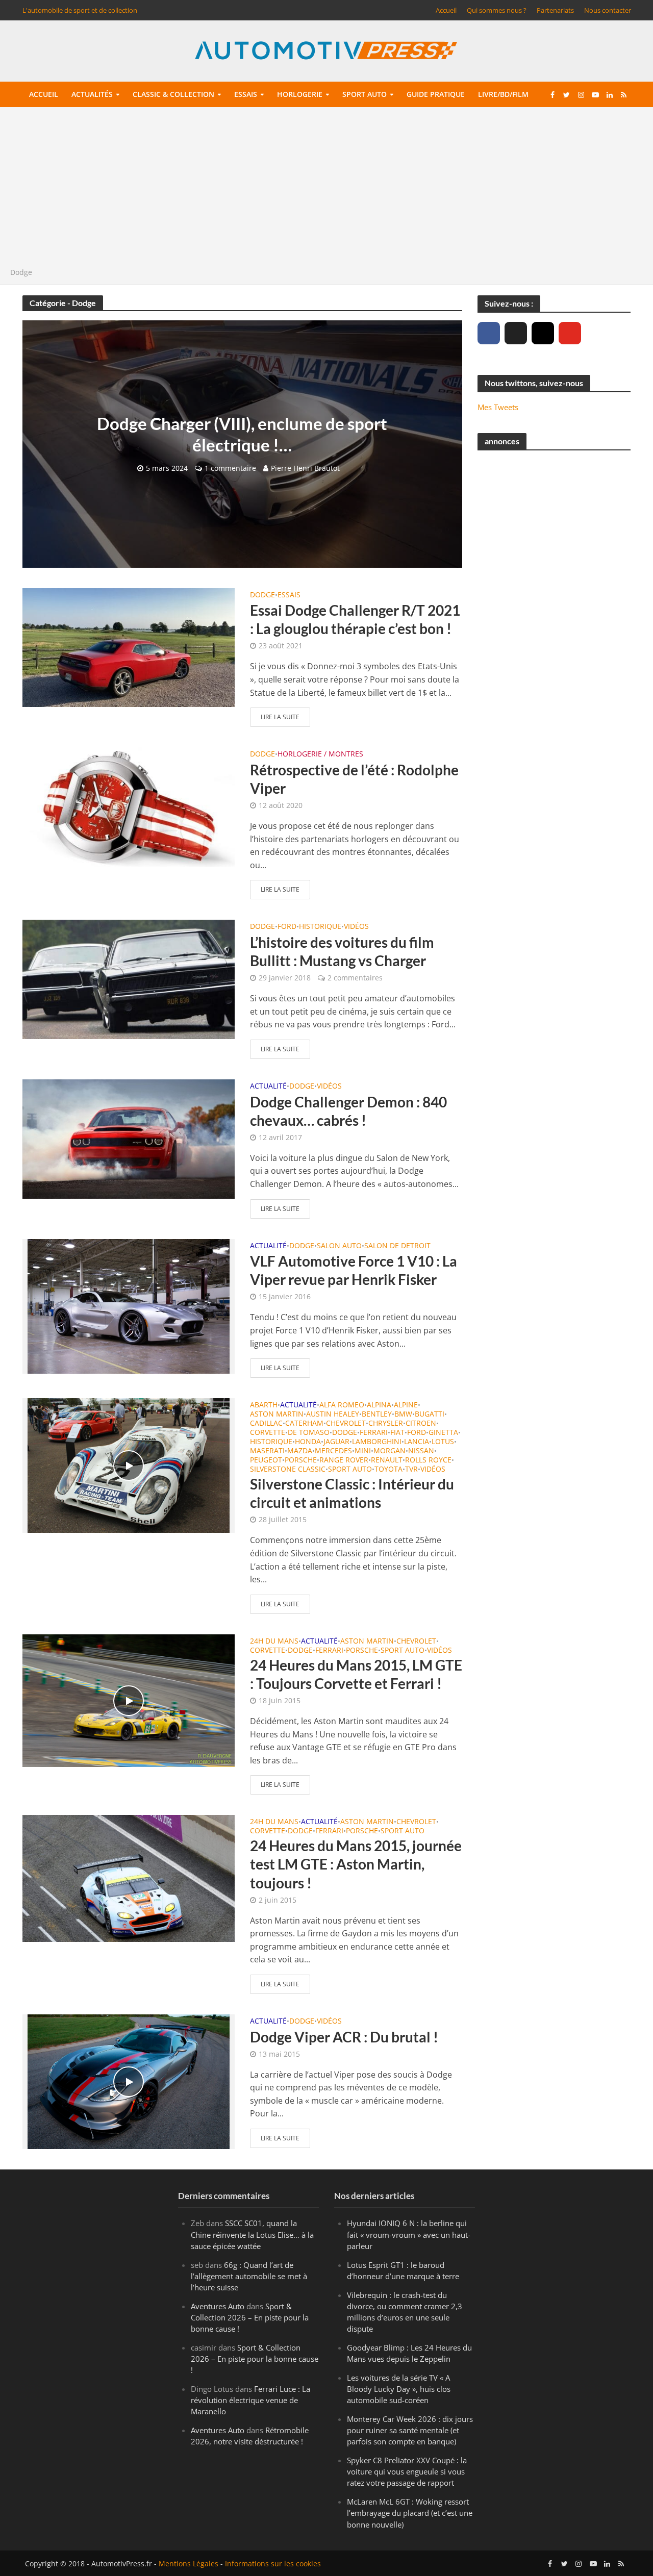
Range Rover (344, 1460)
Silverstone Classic (288, 1470)
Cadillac (266, 1424)
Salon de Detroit (397, 1246)
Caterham (304, 1424)
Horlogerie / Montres (320, 754)
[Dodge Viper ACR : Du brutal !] (129, 2081)
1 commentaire (230, 468)
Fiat (397, 1433)
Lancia (417, 1442)
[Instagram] (543, 333)
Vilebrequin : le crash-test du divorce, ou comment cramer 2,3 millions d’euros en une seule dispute (405, 2312)
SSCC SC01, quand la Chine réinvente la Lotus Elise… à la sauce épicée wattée (252, 2235)
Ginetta (443, 1433)
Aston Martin (277, 1415)
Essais (246, 94)
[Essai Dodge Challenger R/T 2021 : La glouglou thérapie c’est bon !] (129, 647)
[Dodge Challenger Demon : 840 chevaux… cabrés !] (129, 1138)
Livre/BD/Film (503, 94)
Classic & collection (173, 94)
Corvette (268, 1433)
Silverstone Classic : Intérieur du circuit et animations (352, 1493)
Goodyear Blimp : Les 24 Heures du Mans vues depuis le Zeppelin (409, 2353)
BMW (403, 1415)
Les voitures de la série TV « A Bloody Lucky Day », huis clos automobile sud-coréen (399, 2389)
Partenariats (555, 10)
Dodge (262, 595)
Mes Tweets (498, 407)
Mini (363, 1451)
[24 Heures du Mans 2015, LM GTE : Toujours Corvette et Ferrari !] (129, 1700)
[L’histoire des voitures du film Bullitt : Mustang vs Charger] (129, 979)
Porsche (301, 1460)
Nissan (421, 1451)
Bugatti (430, 1415)
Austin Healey (333, 1415)
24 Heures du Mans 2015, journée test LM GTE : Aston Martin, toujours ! (356, 1864)
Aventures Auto (218, 2306)
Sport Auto (350, 1470)
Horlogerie (300, 94)
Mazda (300, 1451)
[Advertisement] (326, 190)
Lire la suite (280, 717)
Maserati (267, 1451)
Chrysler (386, 1424)
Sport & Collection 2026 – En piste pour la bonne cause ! (250, 2317)
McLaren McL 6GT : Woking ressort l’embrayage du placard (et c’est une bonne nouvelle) (410, 2513)
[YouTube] (570, 333)
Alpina (379, 1405)
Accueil (446, 10)
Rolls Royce (428, 1460)
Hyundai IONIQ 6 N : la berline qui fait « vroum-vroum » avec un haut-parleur (409, 2235)
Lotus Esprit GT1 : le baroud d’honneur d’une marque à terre (403, 2270)
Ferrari (374, 1433)
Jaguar (336, 1442)
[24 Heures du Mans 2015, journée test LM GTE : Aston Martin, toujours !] (129, 1878)
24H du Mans (274, 1641)
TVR (411, 1470)
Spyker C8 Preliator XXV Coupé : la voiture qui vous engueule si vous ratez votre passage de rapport (407, 2471)
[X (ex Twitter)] (516, 333)
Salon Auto (339, 1246)
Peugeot (266, 1460)
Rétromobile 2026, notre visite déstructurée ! (250, 2436)
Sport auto (365, 94)
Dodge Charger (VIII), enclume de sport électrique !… (242, 434)
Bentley (377, 1415)
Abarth (264, 1405)
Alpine (406, 1405)
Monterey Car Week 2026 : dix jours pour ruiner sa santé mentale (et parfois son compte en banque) (410, 2430)
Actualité (268, 1087)
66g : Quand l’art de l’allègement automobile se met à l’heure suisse (249, 2276)
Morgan (390, 1451)
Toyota (388, 1470)
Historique (320, 927)
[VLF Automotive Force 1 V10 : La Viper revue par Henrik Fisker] (129, 1305)
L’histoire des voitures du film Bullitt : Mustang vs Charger (342, 951)
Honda (308, 1442)
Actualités (92, 94)
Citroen (421, 1424)
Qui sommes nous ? (497, 10)
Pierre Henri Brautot (305, 468)
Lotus (443, 1442)
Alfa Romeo (342, 1405)
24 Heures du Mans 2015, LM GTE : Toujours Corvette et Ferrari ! (356, 1674)
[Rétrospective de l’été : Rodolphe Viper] (129, 806)
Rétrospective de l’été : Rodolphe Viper (354, 779)
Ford (287, 927)
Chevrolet (346, 1424)
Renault (387, 1460)
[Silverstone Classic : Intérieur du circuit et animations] (129, 1464)
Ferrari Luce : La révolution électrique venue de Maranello (250, 2400)
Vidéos (356, 927)
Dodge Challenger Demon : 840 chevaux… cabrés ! (348, 1111)
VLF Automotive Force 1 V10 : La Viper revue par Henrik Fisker (354, 1270)
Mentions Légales (189, 2564)
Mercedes (333, 1451)
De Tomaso (309, 1433)
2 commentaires (355, 978)
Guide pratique (436, 94)
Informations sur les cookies (273, 2564)
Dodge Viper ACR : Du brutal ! (344, 2037)
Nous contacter (608, 10)
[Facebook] (489, 333)
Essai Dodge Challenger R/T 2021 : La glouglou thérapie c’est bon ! (355, 619)
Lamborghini (377, 1442)
